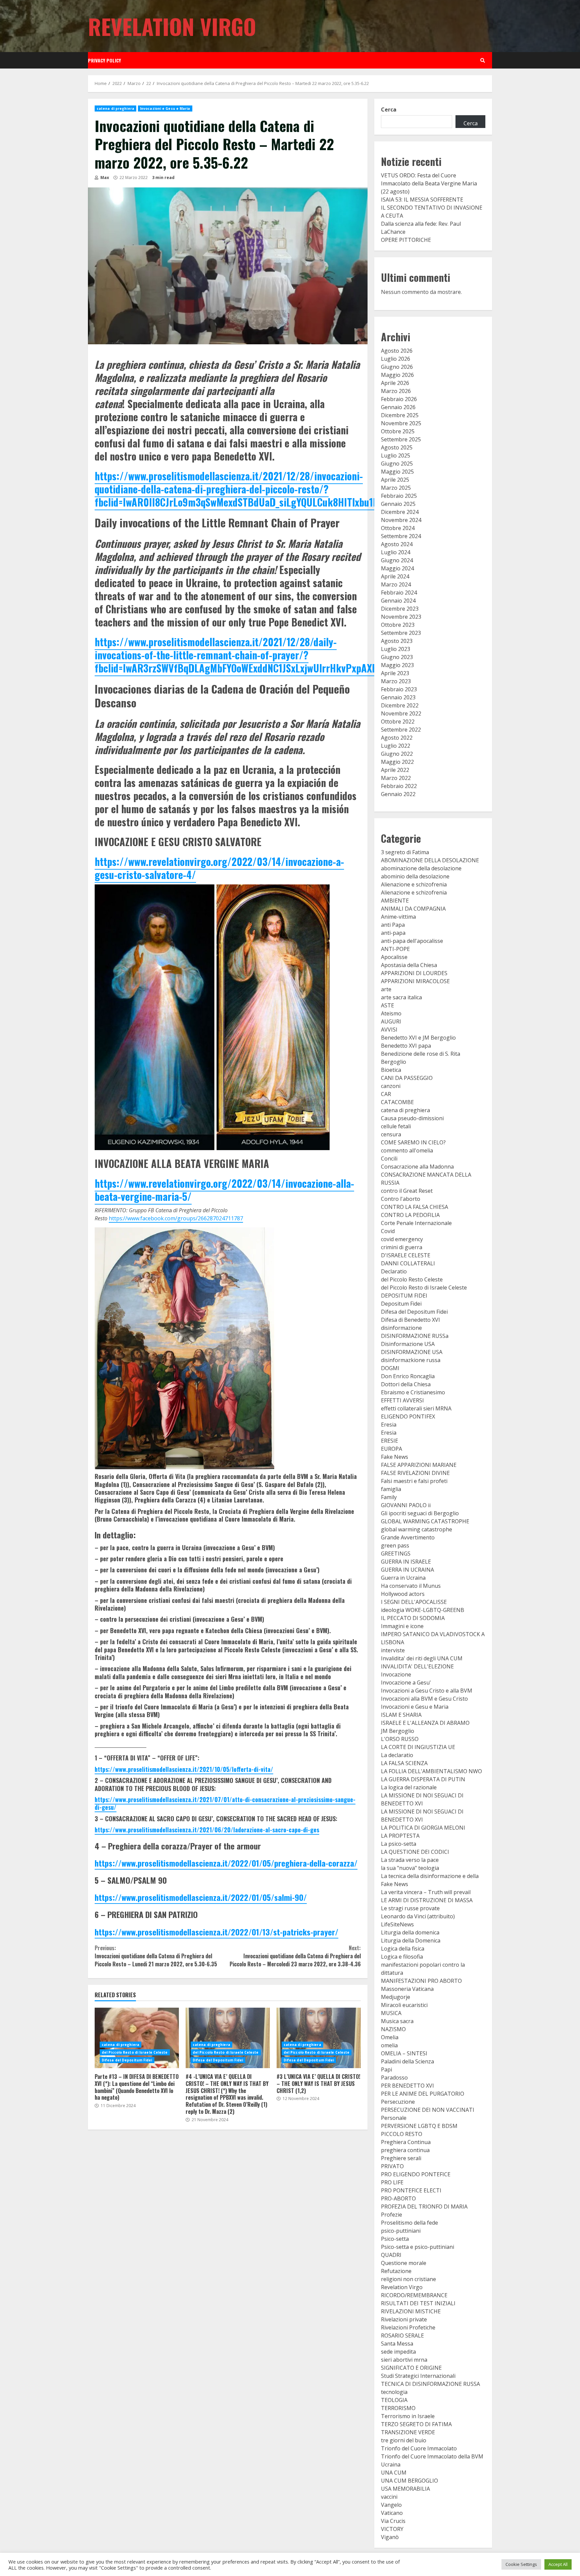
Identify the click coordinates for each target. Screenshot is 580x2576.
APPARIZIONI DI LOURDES (414, 973)
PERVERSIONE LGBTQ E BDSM (419, 2126)
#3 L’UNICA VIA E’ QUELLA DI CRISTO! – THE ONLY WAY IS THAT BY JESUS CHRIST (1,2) (319, 2038)
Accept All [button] (558, 2564)
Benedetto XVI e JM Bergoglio (418, 1038)
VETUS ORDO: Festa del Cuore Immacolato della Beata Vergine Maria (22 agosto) (429, 183)
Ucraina (391, 2464)
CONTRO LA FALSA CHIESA (415, 1207)
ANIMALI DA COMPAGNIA (413, 909)
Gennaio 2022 (398, 794)
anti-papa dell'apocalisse (412, 941)
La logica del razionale (409, 1787)
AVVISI (389, 1030)
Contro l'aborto (401, 1199)
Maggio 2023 (397, 665)
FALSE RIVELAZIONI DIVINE (415, 1473)
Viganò (390, 2537)
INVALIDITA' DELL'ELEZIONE (417, 1666)
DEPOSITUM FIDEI (404, 1296)
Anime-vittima (398, 917)
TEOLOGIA (394, 2400)
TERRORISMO (398, 2408)
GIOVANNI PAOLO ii (406, 1505)
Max (104, 178)
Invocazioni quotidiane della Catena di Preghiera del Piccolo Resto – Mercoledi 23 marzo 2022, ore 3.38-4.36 (295, 1956)
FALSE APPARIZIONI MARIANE (419, 1465)
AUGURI (391, 1021)
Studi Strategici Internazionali (418, 2376)
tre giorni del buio (404, 2440)
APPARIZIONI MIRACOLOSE (415, 981)
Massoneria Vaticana (407, 1989)
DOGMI (390, 1368)
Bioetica (391, 1070)
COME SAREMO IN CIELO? (413, 1142)
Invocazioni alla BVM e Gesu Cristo (424, 1699)
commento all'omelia (407, 1150)
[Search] (483, 60)
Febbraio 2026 (399, 399)
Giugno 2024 (397, 560)
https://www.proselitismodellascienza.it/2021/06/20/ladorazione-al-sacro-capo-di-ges (207, 1830)
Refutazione (396, 2271)
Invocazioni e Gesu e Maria (165, 108)
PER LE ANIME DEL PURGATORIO (423, 2094)
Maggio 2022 (397, 762)
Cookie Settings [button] (521, 2564)
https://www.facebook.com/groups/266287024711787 (176, 1218)
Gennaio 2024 (398, 601)
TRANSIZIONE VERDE (408, 2432)
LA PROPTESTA (400, 1836)
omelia (389, 2045)
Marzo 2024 (396, 584)
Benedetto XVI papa (406, 1046)
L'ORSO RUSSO (400, 1739)
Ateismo (391, 1013)
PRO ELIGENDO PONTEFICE (416, 2174)
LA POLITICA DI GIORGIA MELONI (423, 1828)
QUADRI (391, 2255)
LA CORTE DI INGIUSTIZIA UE (418, 1747)
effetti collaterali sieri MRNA (416, 1408)
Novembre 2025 (401, 423)
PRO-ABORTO (398, 2198)
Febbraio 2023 (399, 689)
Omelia (390, 2037)
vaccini (389, 2497)
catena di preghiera (115, 108)
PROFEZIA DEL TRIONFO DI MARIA (424, 2207)
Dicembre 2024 (400, 512)
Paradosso (394, 2078)
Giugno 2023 (397, 657)
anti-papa (393, 933)
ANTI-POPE (395, 949)
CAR (386, 1094)
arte (386, 989)
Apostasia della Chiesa (409, 965)
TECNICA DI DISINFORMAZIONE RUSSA (430, 2384)
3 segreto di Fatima (405, 852)
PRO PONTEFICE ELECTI (411, 2190)
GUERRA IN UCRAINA (407, 1570)
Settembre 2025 (401, 439)
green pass (395, 1545)
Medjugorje (396, 1997)
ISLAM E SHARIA (401, 1715)
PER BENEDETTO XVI (407, 2086)
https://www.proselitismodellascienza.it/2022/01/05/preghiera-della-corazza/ (226, 1863)
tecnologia (394, 2392)
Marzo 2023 (396, 681)
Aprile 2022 (395, 770)
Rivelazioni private (404, 2319)
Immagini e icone (402, 1626)
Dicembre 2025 (400, 415)
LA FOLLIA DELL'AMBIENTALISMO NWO (431, 1771)
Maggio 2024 (397, 568)
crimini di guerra (402, 1247)
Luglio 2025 (396, 455)
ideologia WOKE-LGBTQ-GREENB (423, 1610)
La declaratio (397, 1755)
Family (389, 1497)
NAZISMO (393, 2029)
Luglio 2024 (396, 552)
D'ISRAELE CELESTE (406, 1255)
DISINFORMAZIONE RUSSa (415, 1336)
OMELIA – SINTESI (404, 2053)
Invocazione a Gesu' (406, 1683)
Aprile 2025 (395, 480)
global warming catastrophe (417, 1529)
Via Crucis (393, 2521)
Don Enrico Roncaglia (408, 1376)
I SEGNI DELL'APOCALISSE (414, 1602)
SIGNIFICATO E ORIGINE (411, 2368)
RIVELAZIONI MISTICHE (411, 2311)
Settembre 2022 (401, 730)
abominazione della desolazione (421, 868)
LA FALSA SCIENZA (404, 1763)
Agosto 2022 (397, 738)
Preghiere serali (401, 2158)
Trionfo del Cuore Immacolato (419, 2448)
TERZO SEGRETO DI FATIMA (416, 2424)
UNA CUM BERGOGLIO (409, 2481)
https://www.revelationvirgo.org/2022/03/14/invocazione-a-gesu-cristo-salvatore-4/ (219, 868)
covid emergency (402, 1239)
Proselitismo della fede (409, 2223)
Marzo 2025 (396, 488)
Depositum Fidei (401, 1304)
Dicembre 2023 (400, 609)
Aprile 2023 (395, 673)
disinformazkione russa (411, 1360)
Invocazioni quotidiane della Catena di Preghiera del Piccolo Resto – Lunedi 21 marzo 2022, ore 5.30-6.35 (156, 1956)
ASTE (388, 1005)
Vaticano (392, 2513)
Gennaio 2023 (398, 697)
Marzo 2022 (396, 778)
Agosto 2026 (397, 351)
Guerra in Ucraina (403, 1578)
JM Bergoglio (398, 1731)
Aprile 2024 (395, 576)
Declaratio (394, 1271)
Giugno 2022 (397, 754)
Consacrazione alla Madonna (417, 1167)
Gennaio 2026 (398, 407)
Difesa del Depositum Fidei (127, 2060)
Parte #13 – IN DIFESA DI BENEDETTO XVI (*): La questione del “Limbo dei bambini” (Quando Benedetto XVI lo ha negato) (137, 2038)
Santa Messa (397, 2344)
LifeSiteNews (397, 1924)
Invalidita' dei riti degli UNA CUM (422, 1658)
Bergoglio (394, 1062)
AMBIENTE (395, 901)
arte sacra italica (401, 997)
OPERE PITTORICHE (406, 240)
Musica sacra (397, 2021)
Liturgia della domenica (410, 1932)
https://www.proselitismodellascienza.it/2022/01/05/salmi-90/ (201, 1897)
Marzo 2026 (396, 391)
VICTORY (392, 2529)
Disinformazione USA (408, 1344)
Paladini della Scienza (407, 2061)
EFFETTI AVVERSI (402, 1400)
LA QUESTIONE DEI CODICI (415, 1852)
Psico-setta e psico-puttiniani (418, 2247)
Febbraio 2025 (399, 496)
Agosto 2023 (397, 641)
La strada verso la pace (410, 1860)
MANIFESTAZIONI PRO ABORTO (421, 1981)
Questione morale (404, 2263)
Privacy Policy (104, 60)
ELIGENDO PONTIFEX (408, 1416)
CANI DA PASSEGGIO (407, 1078)
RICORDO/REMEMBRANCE (414, 2295)
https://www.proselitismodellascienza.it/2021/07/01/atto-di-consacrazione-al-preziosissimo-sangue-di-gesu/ (225, 1803)
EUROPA (392, 1449)
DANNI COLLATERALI (408, 1263)
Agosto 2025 (397, 447)
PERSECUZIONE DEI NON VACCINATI (428, 2110)
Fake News (395, 1457)
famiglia (391, 1489)
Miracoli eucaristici (404, 2005)
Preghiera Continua (406, 2142)
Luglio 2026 (396, 359)
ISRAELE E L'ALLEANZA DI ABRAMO (425, 1723)
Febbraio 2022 (399, 786)
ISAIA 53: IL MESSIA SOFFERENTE (422, 200)
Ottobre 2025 (398, 431)
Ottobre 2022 (398, 722)
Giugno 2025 (397, 464)
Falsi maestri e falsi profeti (414, 1481)
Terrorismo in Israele (408, 2416)
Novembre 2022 (401, 713)
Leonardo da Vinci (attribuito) (418, 1916)
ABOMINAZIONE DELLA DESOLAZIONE (430, 860)
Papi (386, 2069)
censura (391, 1134)
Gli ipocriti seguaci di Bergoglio (420, 1513)
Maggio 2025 (397, 472)
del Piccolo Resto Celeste (412, 1279)
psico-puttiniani (401, 2231)
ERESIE (390, 1441)
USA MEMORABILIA (405, 2489)
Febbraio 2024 (399, 593)
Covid (388, 1231)
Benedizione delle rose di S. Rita (421, 1054)
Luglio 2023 (396, 649)
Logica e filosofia (402, 1957)
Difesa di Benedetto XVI (410, 1320)
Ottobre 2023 (398, 625)
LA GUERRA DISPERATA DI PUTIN (423, 1779)
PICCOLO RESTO (402, 2134)
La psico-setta (399, 1844)
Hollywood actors (403, 1594)
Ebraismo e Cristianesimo (413, 1392)
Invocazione (396, 1674)
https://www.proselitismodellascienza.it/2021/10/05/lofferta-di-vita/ (184, 1769)
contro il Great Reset (407, 1191)
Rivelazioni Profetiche (408, 2327)
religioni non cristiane (408, 2279)
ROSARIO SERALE (402, 2335)
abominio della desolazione (415, 876)
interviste (393, 1650)
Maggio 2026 (397, 375)
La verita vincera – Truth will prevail (426, 1892)
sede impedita (398, 2352)
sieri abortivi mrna (404, 2360)
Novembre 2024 (401, 520)
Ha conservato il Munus (411, 1586)
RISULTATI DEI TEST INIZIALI (418, 2303)
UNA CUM (394, 2473)
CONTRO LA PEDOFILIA (410, 1215)
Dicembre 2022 (400, 705)
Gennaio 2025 (398, 504)
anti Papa (393, 925)
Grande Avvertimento (408, 1537)
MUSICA (391, 2013)
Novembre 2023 (401, 617)
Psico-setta (395, 2239)
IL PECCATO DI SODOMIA (413, 1618)
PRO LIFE (392, 2182)
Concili (389, 1159)
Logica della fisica (403, 1949)
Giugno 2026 (397, 367)
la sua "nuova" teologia (410, 1868)
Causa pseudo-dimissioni (412, 1118)
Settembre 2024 (401, 536)
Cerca (389, 110)
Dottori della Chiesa (406, 1384)
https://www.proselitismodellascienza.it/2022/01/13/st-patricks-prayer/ (216, 1932)
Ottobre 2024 (398, 528)
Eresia (389, 1425)
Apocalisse (394, 957)
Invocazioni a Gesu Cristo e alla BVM (427, 1691)
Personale (394, 2118)
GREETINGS (396, 1554)
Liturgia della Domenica (411, 1940)
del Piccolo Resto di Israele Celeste (135, 2052)
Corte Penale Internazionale (416, 1223)
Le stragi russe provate (410, 1908)
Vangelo (391, 2505)
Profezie (392, 2215)
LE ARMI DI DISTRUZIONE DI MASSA (427, 1900)
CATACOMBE (397, 1102)
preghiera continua (405, 2150)
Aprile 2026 (395, 383)
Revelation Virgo (172, 26)
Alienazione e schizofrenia (414, 884)
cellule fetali (396, 1126)
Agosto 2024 (397, 544)
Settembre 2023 (401, 633)
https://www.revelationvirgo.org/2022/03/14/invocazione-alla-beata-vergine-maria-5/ (224, 1190)
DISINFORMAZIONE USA (412, 1352)
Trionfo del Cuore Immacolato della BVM (432, 2456)
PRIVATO (392, 2166)
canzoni (391, 1086)
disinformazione (401, 1328)
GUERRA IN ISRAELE (406, 1562)
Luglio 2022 (396, 746)
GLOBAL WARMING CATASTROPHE (425, 1521)
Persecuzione (398, 2102)
